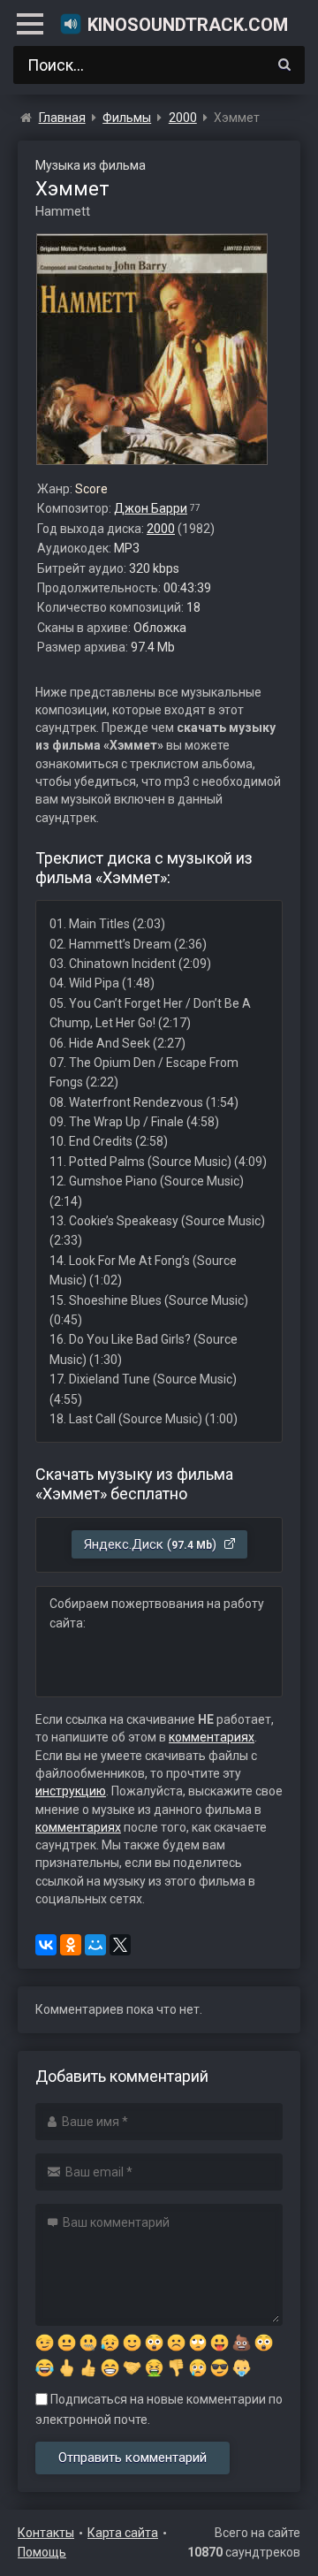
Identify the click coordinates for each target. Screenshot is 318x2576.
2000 (161, 529)
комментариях (212, 1737)
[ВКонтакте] (46, 1945)
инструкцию (71, 1791)
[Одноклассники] (71, 1945)
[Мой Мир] (95, 1945)
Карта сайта (123, 2533)
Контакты (46, 2533)
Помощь (42, 2552)
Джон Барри (151, 508)
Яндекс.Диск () (152, 1544)
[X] (120, 1945)
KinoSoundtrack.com (188, 25)
